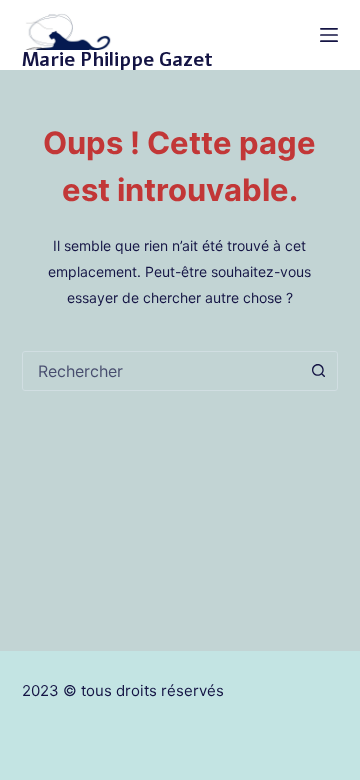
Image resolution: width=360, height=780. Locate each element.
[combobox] (161, 371)
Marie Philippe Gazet (117, 60)
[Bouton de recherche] (318, 371)
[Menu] (329, 35)
